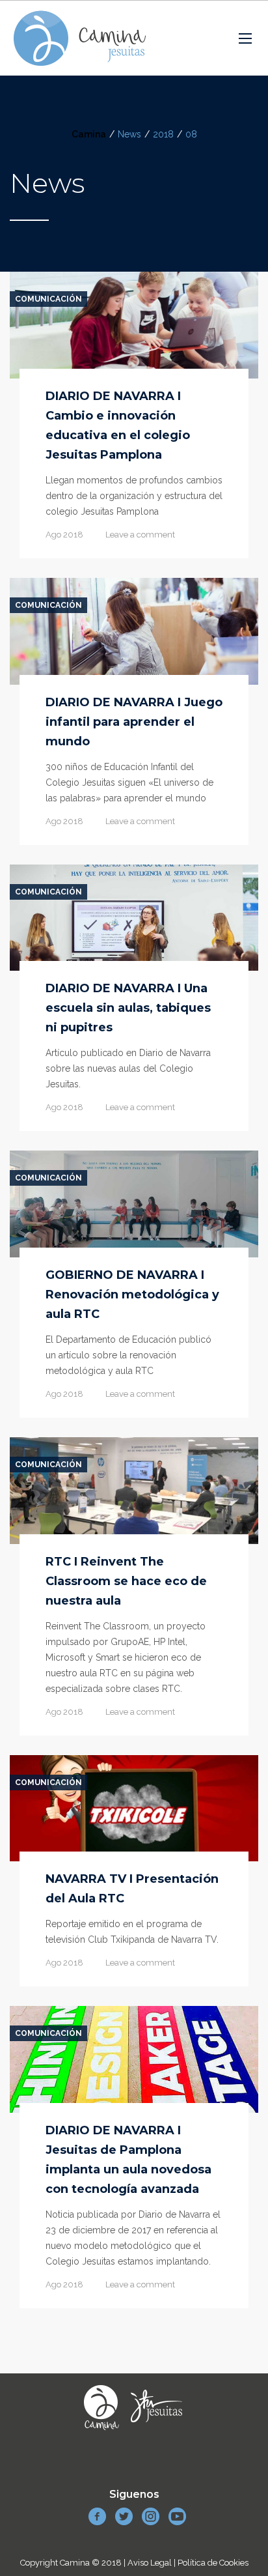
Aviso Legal (150, 2563)
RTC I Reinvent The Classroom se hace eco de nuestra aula (126, 1581)
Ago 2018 (64, 535)
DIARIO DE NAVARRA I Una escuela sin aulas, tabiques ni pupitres (128, 1008)
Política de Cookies (213, 2563)
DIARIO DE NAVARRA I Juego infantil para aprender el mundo (134, 722)
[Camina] (80, 38)
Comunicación (48, 299)
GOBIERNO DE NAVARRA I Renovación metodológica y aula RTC (132, 1295)
